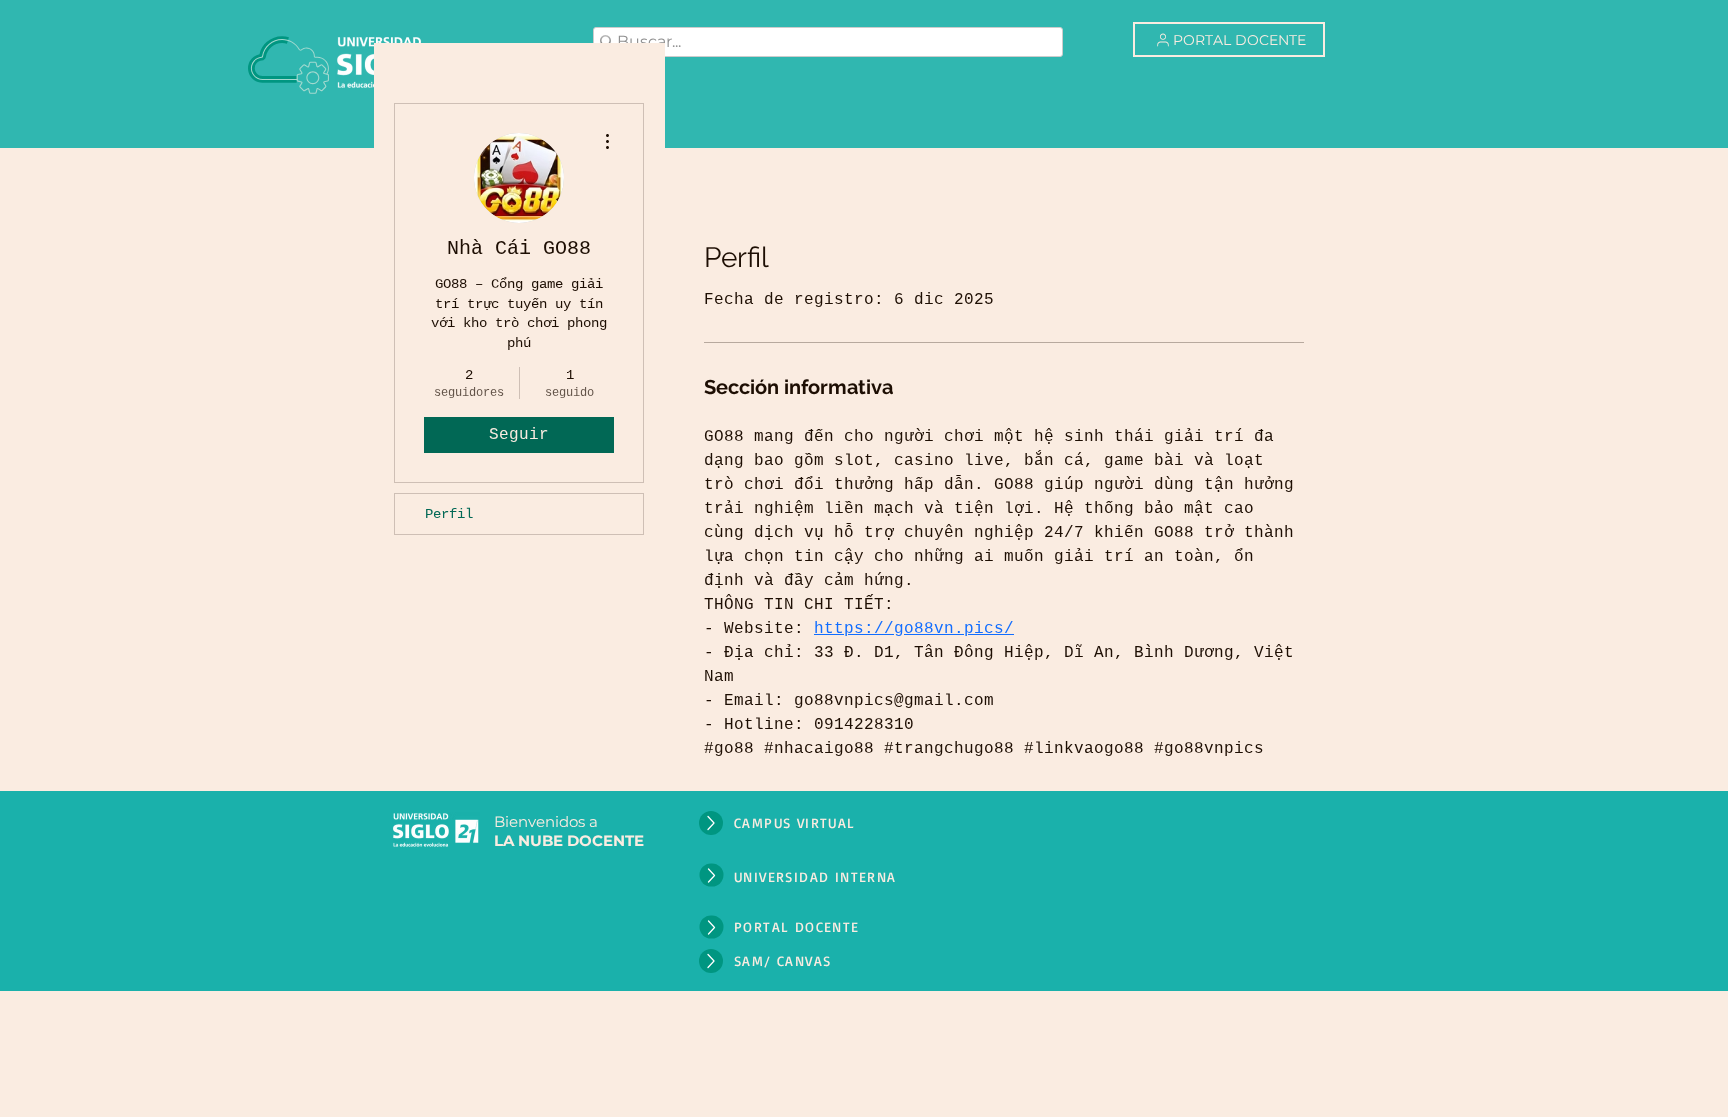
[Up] (711, 823)
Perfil (449, 514)
